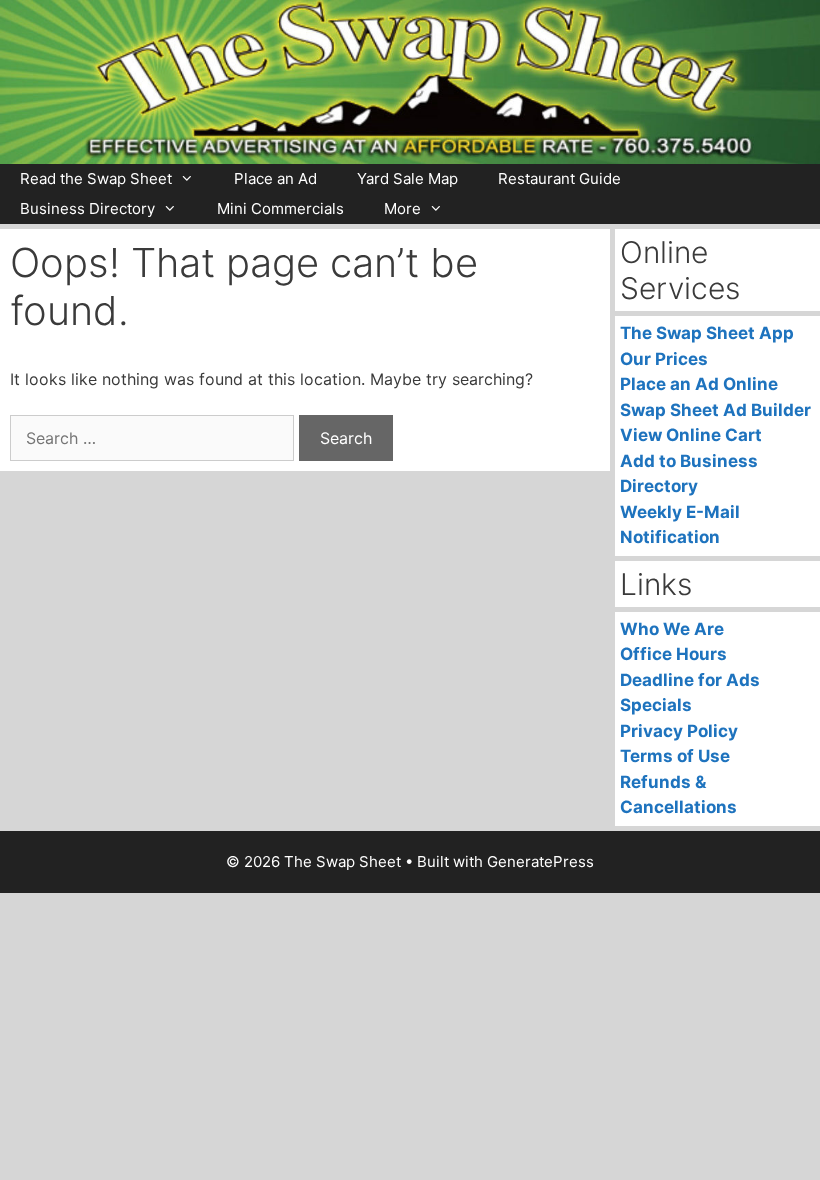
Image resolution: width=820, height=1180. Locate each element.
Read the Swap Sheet (96, 178)
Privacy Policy (679, 731)
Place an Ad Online (699, 384)
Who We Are (672, 629)
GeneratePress (540, 861)
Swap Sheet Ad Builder (715, 410)
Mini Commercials (280, 208)
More (402, 208)
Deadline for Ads (690, 680)
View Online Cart (691, 435)
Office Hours (673, 654)
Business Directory (87, 208)
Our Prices (664, 359)
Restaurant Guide (559, 178)
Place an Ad (275, 178)
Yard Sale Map (407, 178)
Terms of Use (675, 756)
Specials (656, 705)
